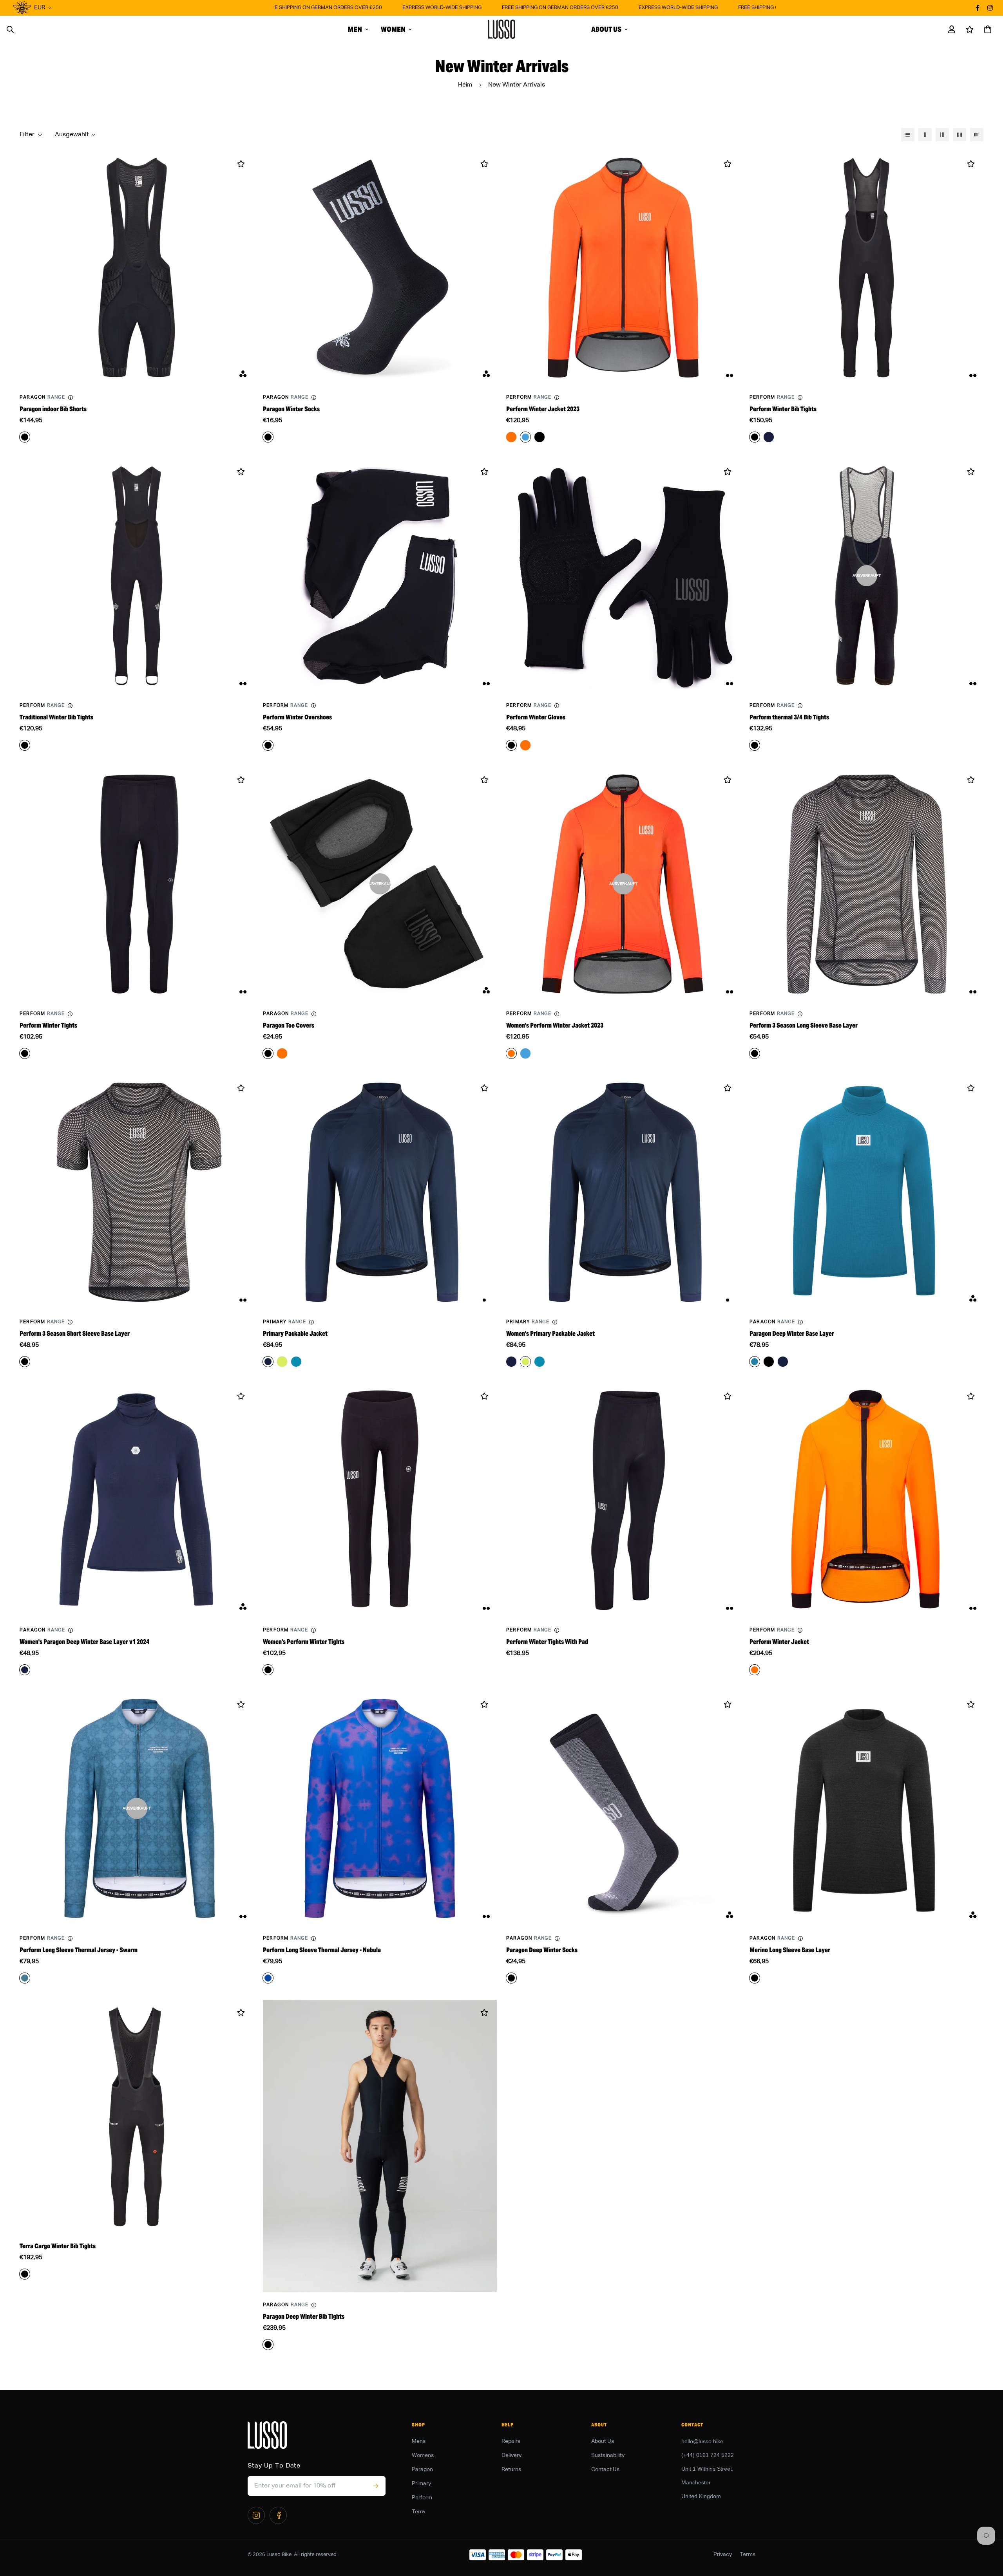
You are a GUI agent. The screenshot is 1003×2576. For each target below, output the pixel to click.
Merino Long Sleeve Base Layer (790, 1950)
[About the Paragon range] (71, 397)
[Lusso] (501, 29)
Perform (422, 2498)
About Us (606, 29)
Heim (465, 85)
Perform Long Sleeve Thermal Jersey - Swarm (79, 1950)
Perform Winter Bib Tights (783, 409)
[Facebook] (278, 2515)
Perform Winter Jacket (779, 1642)
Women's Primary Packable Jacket (550, 1334)
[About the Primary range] (311, 1322)
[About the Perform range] (557, 397)
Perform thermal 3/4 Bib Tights (789, 717)
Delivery (511, 2455)
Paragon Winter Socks (291, 409)
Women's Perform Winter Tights (304, 1642)
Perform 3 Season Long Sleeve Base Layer (804, 1025)
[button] (986, 29)
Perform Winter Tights (48, 1025)
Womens (423, 2455)
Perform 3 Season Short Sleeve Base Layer (75, 1334)
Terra (418, 2512)
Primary (421, 2484)
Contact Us (605, 2469)
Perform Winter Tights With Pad (547, 1642)
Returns (511, 2469)
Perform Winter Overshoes (297, 717)
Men (355, 29)
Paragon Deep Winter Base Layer (792, 1334)
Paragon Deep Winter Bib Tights (304, 2317)
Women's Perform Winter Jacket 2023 (555, 1025)
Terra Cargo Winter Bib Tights (58, 2246)
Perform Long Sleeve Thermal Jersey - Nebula (322, 1950)
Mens (419, 2441)
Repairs (511, 2441)
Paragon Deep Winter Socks (542, 1950)
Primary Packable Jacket (295, 1334)
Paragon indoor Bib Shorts (53, 409)
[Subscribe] (376, 2486)
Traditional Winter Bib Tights (56, 717)
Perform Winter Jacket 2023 (543, 409)
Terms (748, 2554)
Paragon (422, 2469)
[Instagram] (256, 2515)
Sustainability (608, 2455)
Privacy (723, 2554)
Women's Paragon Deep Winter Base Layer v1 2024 (84, 1642)
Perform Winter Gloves (536, 717)
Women (393, 29)
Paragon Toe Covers (289, 1025)
